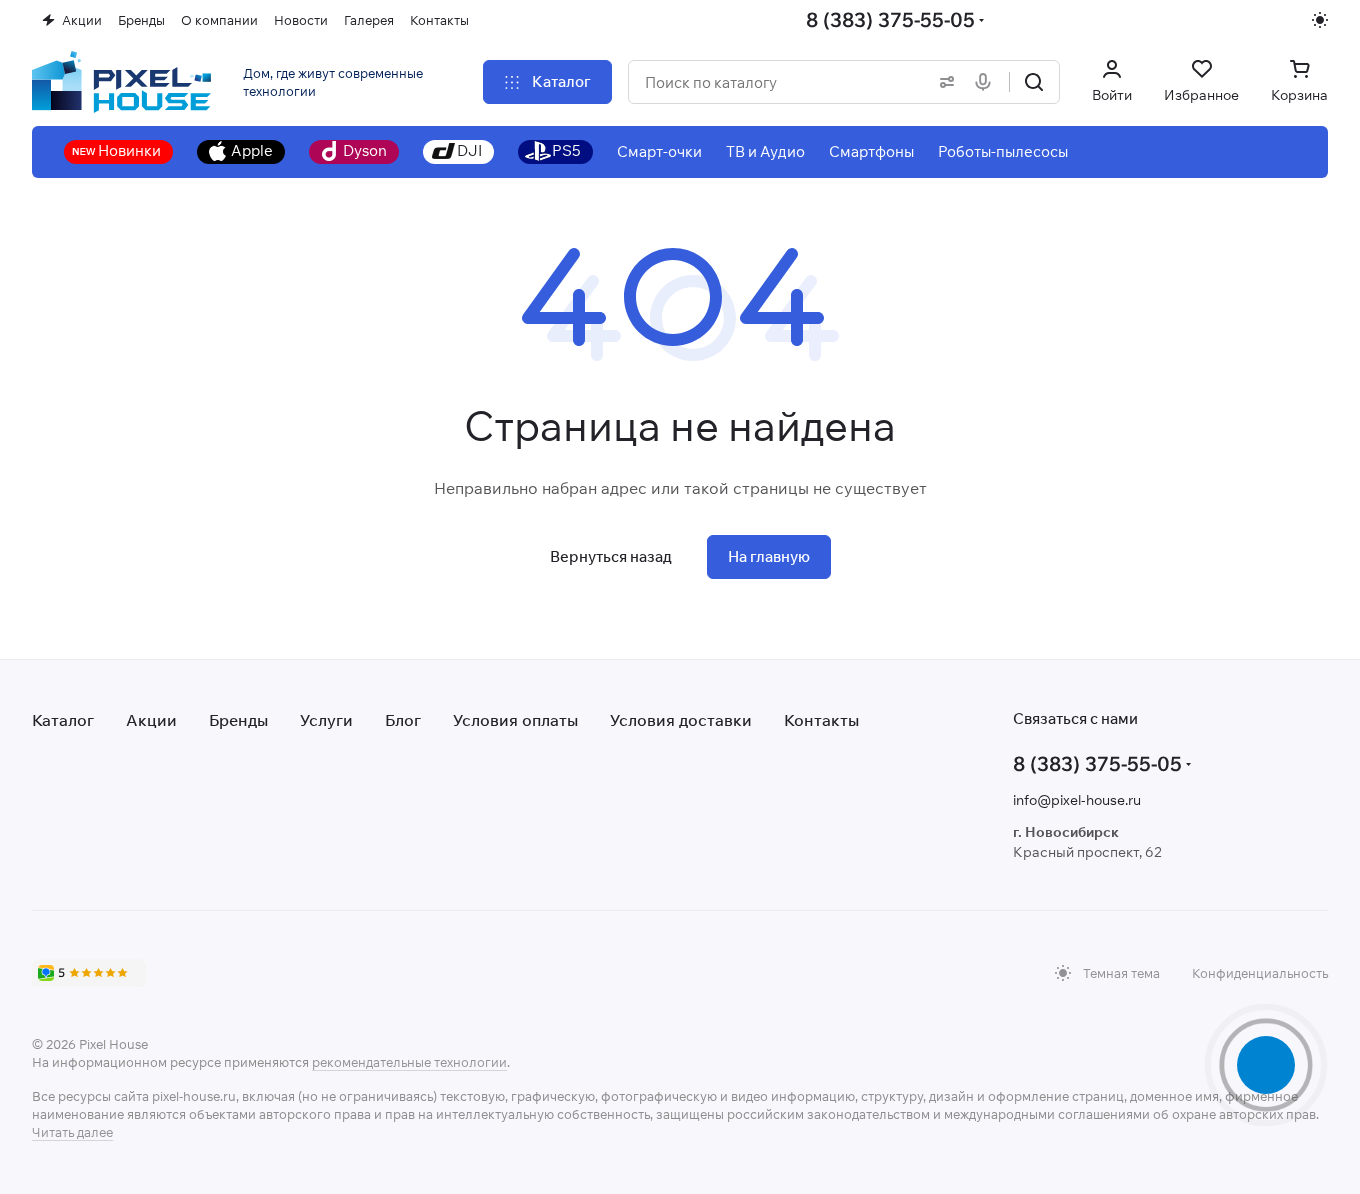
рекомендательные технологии (409, 1062)
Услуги (326, 720)
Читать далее (72, 1132)
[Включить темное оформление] (1320, 20)
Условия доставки (681, 720)
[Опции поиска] (943, 82)
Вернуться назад (611, 556)
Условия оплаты (515, 720)
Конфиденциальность (1260, 973)
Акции (151, 720)
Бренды (238, 720)
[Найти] (1034, 82)
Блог (403, 720)
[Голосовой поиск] (987, 82)
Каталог (63, 720)
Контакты (821, 720)
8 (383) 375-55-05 (890, 19)
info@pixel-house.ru (1077, 800)
